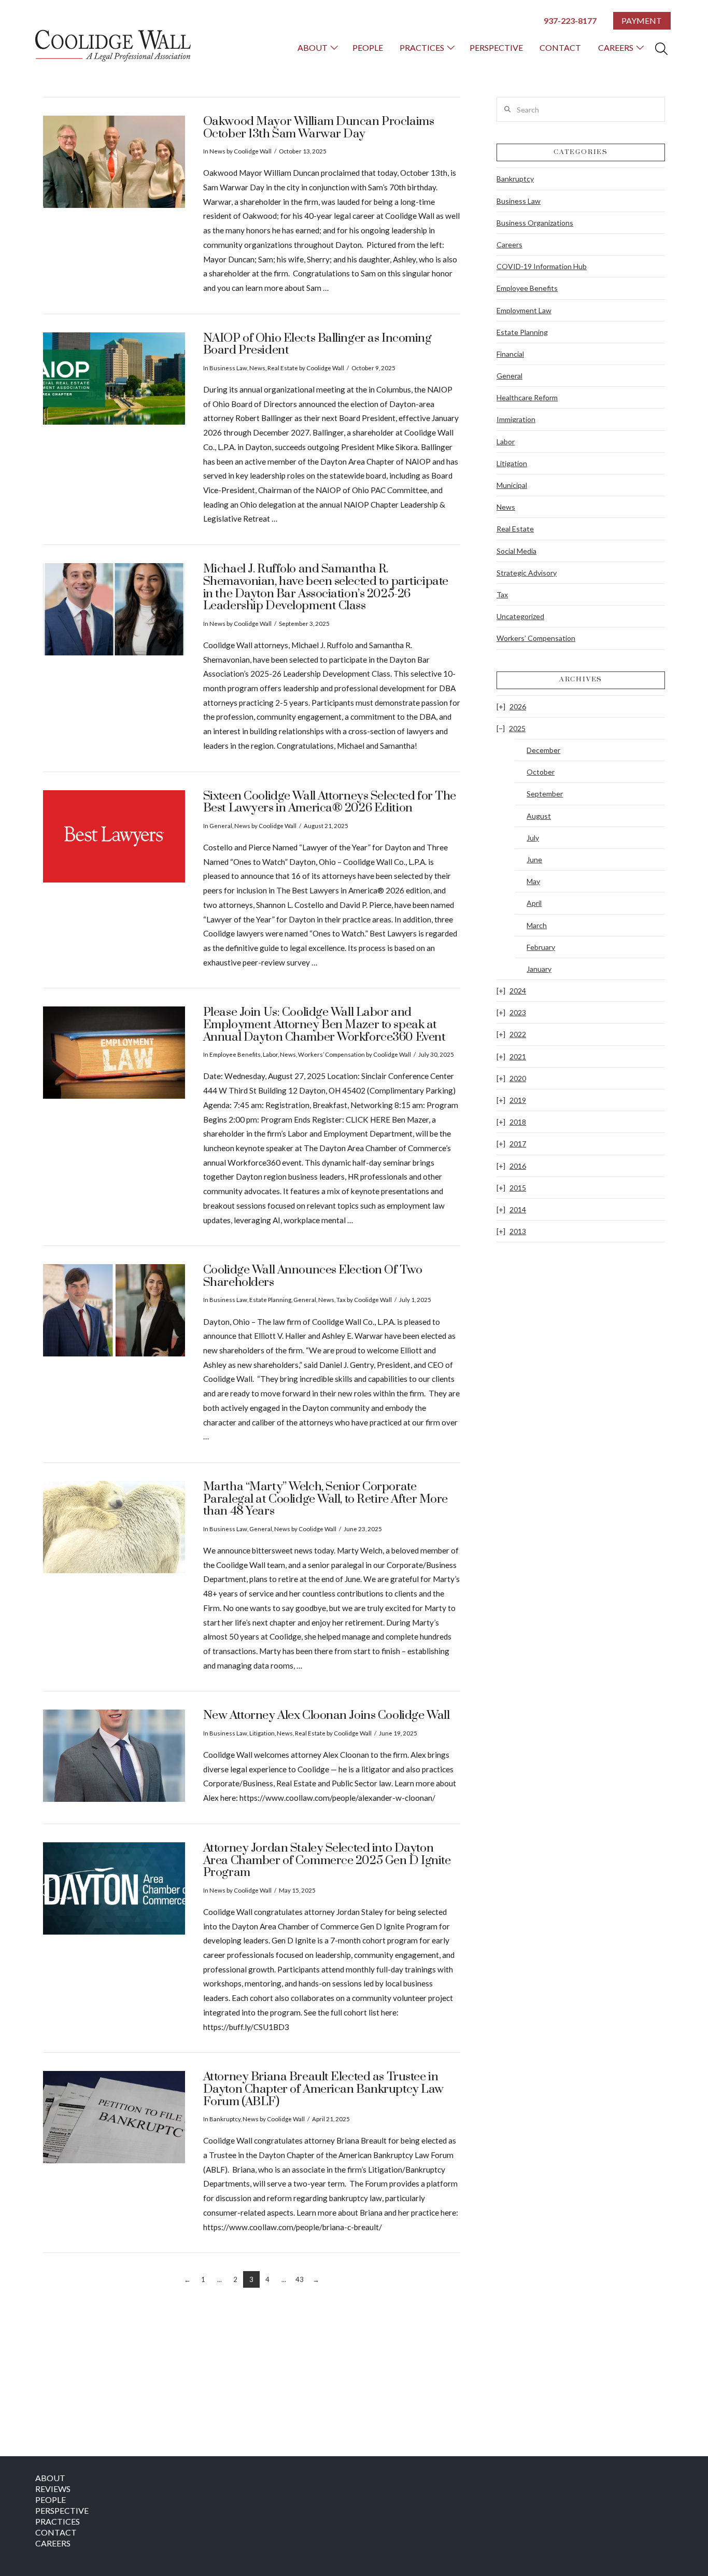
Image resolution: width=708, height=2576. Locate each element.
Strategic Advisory (527, 573)
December (543, 750)
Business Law (228, 368)
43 (300, 2279)
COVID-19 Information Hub (542, 266)
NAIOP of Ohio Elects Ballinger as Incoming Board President (317, 345)
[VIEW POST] (114, 162)
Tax (341, 1300)
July (533, 838)
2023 (518, 1012)
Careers (509, 244)
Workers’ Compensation (331, 1054)
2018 (518, 1122)
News (217, 151)
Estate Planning (270, 1300)
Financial (510, 354)
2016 (518, 1166)
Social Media (516, 551)
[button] (661, 49)
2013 (518, 1231)
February (541, 947)
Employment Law (524, 310)
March (537, 925)
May (533, 881)
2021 (518, 1056)
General (221, 826)
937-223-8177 (570, 20)
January (539, 969)
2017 (518, 1144)
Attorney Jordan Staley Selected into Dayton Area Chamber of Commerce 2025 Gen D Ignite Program (327, 1860)
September (545, 794)
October (541, 772)
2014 (518, 1209)
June (534, 859)
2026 (518, 706)
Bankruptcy (225, 2119)
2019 (518, 1100)
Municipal (512, 485)
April (534, 903)
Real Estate (283, 368)
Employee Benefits (235, 1054)
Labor (270, 1054)
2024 (518, 991)
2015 (518, 1188)
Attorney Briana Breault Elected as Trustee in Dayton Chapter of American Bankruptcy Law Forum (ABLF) (323, 2089)
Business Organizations (535, 223)
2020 (518, 1078)
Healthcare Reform (527, 397)
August (539, 816)
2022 (518, 1034)
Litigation (262, 1733)
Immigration (516, 419)
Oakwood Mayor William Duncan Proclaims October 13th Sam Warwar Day (319, 128)
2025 (517, 728)
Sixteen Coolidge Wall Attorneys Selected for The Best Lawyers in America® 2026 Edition (330, 802)
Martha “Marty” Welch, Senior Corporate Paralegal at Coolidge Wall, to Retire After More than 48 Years (325, 1499)
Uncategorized (520, 616)
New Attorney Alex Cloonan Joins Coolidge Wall (327, 1716)
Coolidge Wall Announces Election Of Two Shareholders (313, 1276)
